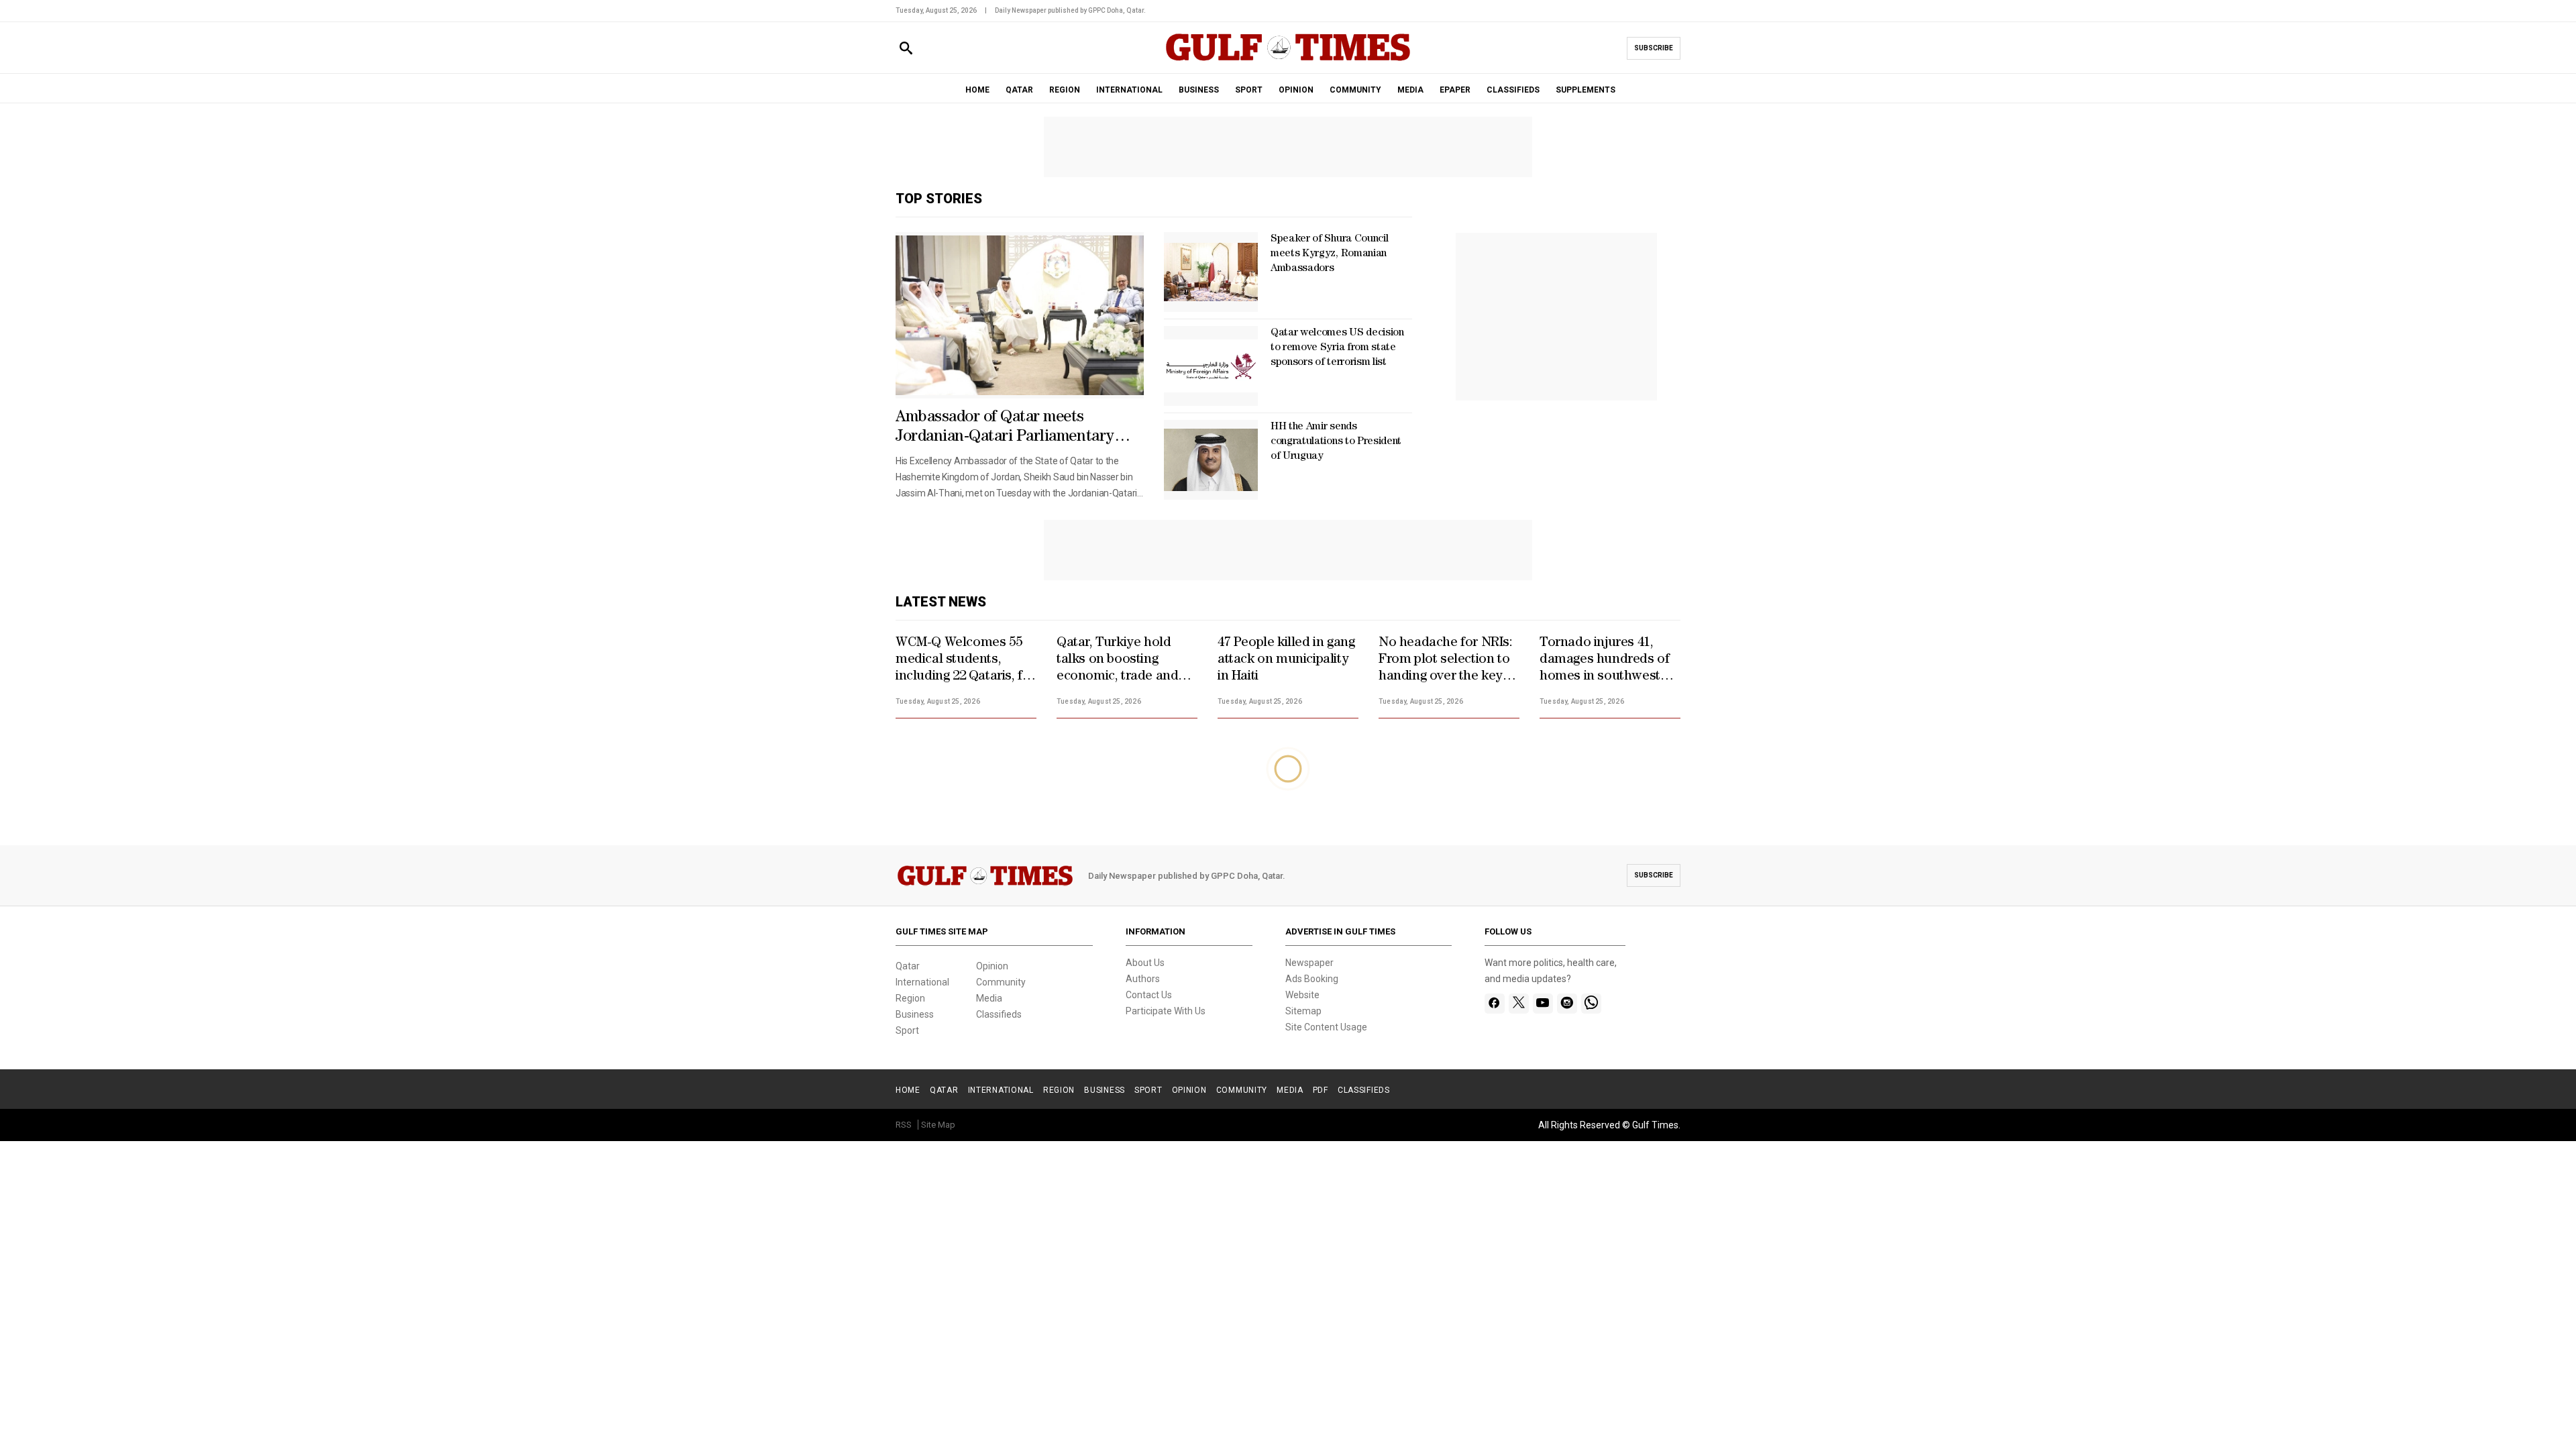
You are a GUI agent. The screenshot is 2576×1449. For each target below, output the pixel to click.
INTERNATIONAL (1129, 90)
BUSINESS (1199, 90)
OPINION (1296, 90)
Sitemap (1303, 1011)
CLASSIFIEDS (1513, 90)
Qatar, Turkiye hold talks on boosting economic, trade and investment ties (1117, 661)
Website (1302, 995)
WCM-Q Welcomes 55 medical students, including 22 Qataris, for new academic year (965, 661)
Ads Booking (1312, 979)
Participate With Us (1166, 1011)
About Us (1145, 963)
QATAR (1019, 90)
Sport (907, 1030)
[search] (906, 49)
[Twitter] (1519, 1004)
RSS (904, 1125)
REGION (1065, 90)
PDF (1321, 1090)
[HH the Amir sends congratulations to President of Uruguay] (1211, 460)
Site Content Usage (1326, 1027)
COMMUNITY (1355, 90)
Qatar (908, 966)
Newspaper (1309, 963)
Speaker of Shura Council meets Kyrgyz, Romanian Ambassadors (1329, 254)
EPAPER (1455, 90)
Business (915, 1014)
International (922, 982)
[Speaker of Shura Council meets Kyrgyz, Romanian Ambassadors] (1211, 272)
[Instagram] (1567, 1004)
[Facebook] (1494, 1004)
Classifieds (999, 1014)
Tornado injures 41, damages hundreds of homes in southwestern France (1610, 661)
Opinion (992, 966)
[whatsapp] (1591, 1004)
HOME (977, 90)
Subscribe (1654, 48)
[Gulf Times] (1288, 60)
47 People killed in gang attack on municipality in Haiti (1286, 660)
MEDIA (1410, 90)
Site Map (938, 1125)
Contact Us (1149, 995)
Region (910, 998)
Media (989, 998)
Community (1001, 982)
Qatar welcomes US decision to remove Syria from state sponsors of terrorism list (1337, 348)
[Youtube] (1543, 1004)
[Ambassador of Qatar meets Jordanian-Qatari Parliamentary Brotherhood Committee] (1020, 315)
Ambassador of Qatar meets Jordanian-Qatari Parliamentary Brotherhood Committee (1005, 429)
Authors (1143, 979)
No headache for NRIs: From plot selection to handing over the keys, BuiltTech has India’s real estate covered (1446, 661)
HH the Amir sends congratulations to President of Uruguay (1336, 442)
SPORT (1249, 90)
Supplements (1586, 90)
